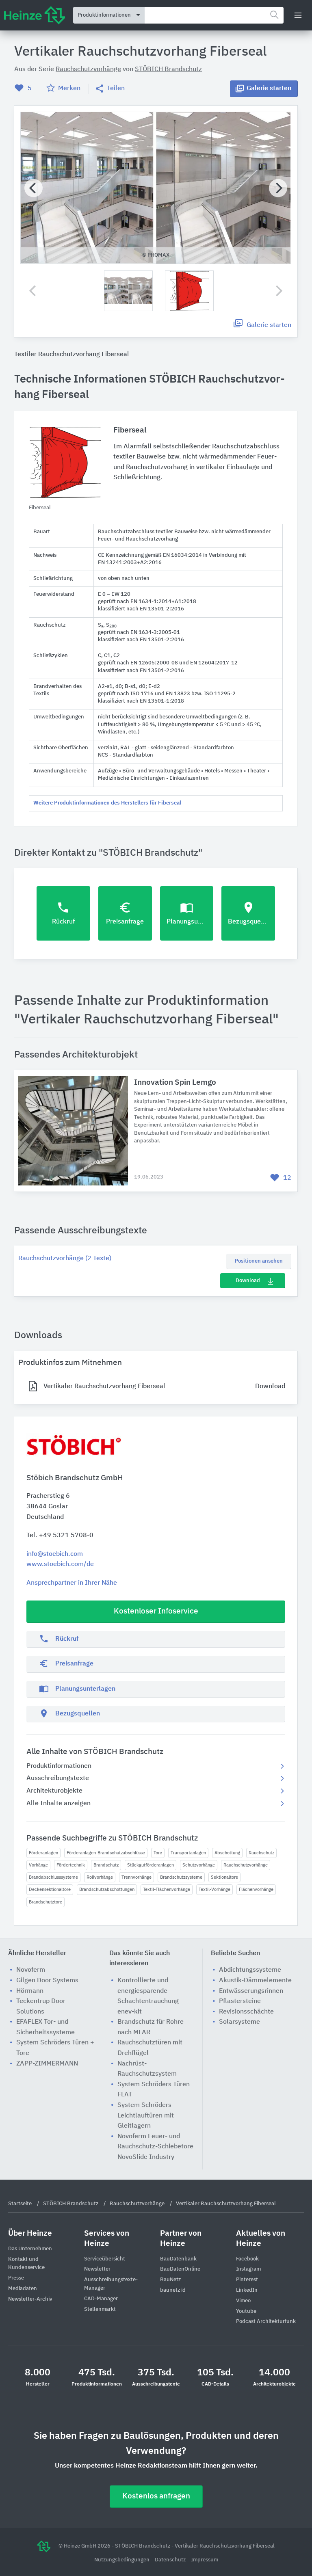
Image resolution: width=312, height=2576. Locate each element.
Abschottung (227, 1853)
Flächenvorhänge (256, 1889)
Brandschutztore (45, 1902)
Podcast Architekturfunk (266, 2322)
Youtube (246, 2311)
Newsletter (97, 2269)
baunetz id (173, 2290)
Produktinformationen (59, 1766)
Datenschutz (171, 2560)
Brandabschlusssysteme (53, 1877)
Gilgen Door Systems (47, 1981)
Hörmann (30, 1991)
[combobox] (214, 15)
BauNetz (170, 2280)
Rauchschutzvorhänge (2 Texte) (65, 1259)
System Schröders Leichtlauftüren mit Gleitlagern (146, 2116)
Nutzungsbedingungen (122, 2560)
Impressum (205, 2560)
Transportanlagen (188, 1853)
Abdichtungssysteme (250, 1970)
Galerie (269, 89)
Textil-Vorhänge (214, 1889)
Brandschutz (106, 1865)
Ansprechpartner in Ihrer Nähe (72, 1583)
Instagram (248, 2269)
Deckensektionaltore (50, 1889)
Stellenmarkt (100, 2309)
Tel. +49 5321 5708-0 (60, 1536)
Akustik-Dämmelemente (255, 1981)
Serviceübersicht (105, 2259)
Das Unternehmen (30, 2249)
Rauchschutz (261, 1853)
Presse (16, 2278)
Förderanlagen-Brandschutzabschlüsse (106, 1853)
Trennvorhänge (136, 1877)
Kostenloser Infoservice (156, 1611)
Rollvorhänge (100, 1877)
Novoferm (31, 1970)
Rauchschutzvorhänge (246, 1865)
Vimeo (243, 2301)
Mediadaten (23, 2289)
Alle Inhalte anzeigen (58, 1804)
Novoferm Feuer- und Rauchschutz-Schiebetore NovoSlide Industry (155, 2147)
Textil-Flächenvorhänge (167, 1889)
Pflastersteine (240, 2001)
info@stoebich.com (55, 1554)
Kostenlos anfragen (156, 2496)
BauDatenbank (178, 2259)
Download (248, 1281)
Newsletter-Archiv (30, 2299)
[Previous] (34, 188)
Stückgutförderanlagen (151, 1865)
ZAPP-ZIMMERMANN (47, 2064)
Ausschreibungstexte (58, 1778)
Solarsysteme (239, 2022)
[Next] (278, 188)
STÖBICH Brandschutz (168, 69)
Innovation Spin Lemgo (175, 1083)
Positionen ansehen (259, 1261)
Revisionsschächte (246, 2012)
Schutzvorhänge (199, 1865)
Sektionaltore (224, 1877)
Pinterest (247, 2280)
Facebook (247, 2259)
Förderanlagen (43, 1853)
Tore (158, 1853)
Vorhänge (38, 1865)
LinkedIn (247, 2290)
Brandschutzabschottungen (107, 1889)
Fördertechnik (71, 1865)
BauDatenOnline (180, 2269)
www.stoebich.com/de (60, 1564)
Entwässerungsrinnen (251, 1991)
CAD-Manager (101, 2299)
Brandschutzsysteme (181, 1877)
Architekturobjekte (54, 1791)
